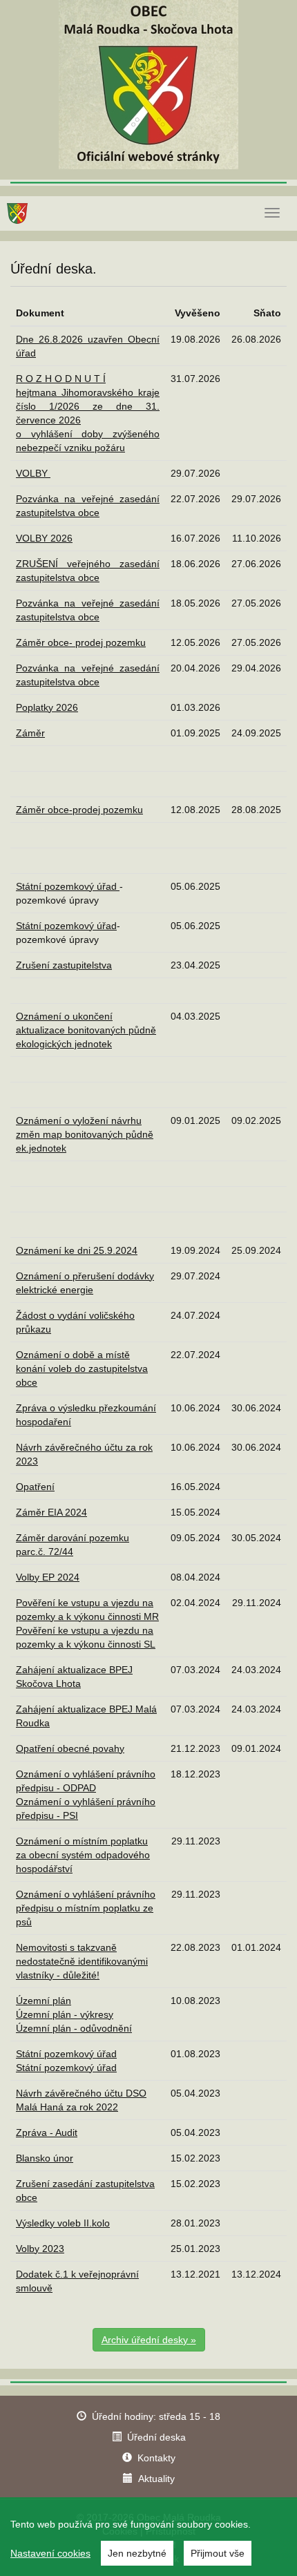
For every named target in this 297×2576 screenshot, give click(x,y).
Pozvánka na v (51, 668)
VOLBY (33, 473)
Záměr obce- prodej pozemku (81, 642)
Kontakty (156, 2458)
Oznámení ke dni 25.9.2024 (77, 1250)
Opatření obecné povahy (70, 1748)
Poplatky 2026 (47, 707)
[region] (148, 2537)
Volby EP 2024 (48, 1577)
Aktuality (156, 2479)
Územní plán (44, 2001)
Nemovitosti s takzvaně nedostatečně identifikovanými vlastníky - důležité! (82, 1961)
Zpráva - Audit (47, 2133)
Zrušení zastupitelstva (64, 965)
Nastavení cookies (50, 2553)
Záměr (30, 733)
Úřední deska (156, 2437)
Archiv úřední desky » (149, 2340)
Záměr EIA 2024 (51, 1512)
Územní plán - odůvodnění (74, 2028)
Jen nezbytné (137, 2553)
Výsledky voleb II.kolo (63, 2223)
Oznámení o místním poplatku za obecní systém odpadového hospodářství (83, 1855)
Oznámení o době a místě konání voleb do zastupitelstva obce (82, 1368)
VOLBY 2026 (44, 538)
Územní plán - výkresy (65, 2014)
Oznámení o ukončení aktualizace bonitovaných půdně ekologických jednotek (86, 1030)
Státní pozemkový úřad (68, 886)
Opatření (35, 1487)
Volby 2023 (40, 2249)
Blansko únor (45, 2158)
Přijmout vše (218, 2553)
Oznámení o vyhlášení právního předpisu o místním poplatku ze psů (86, 1908)
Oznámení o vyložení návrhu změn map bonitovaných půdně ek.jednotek (85, 1134)
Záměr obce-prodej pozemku (79, 810)
